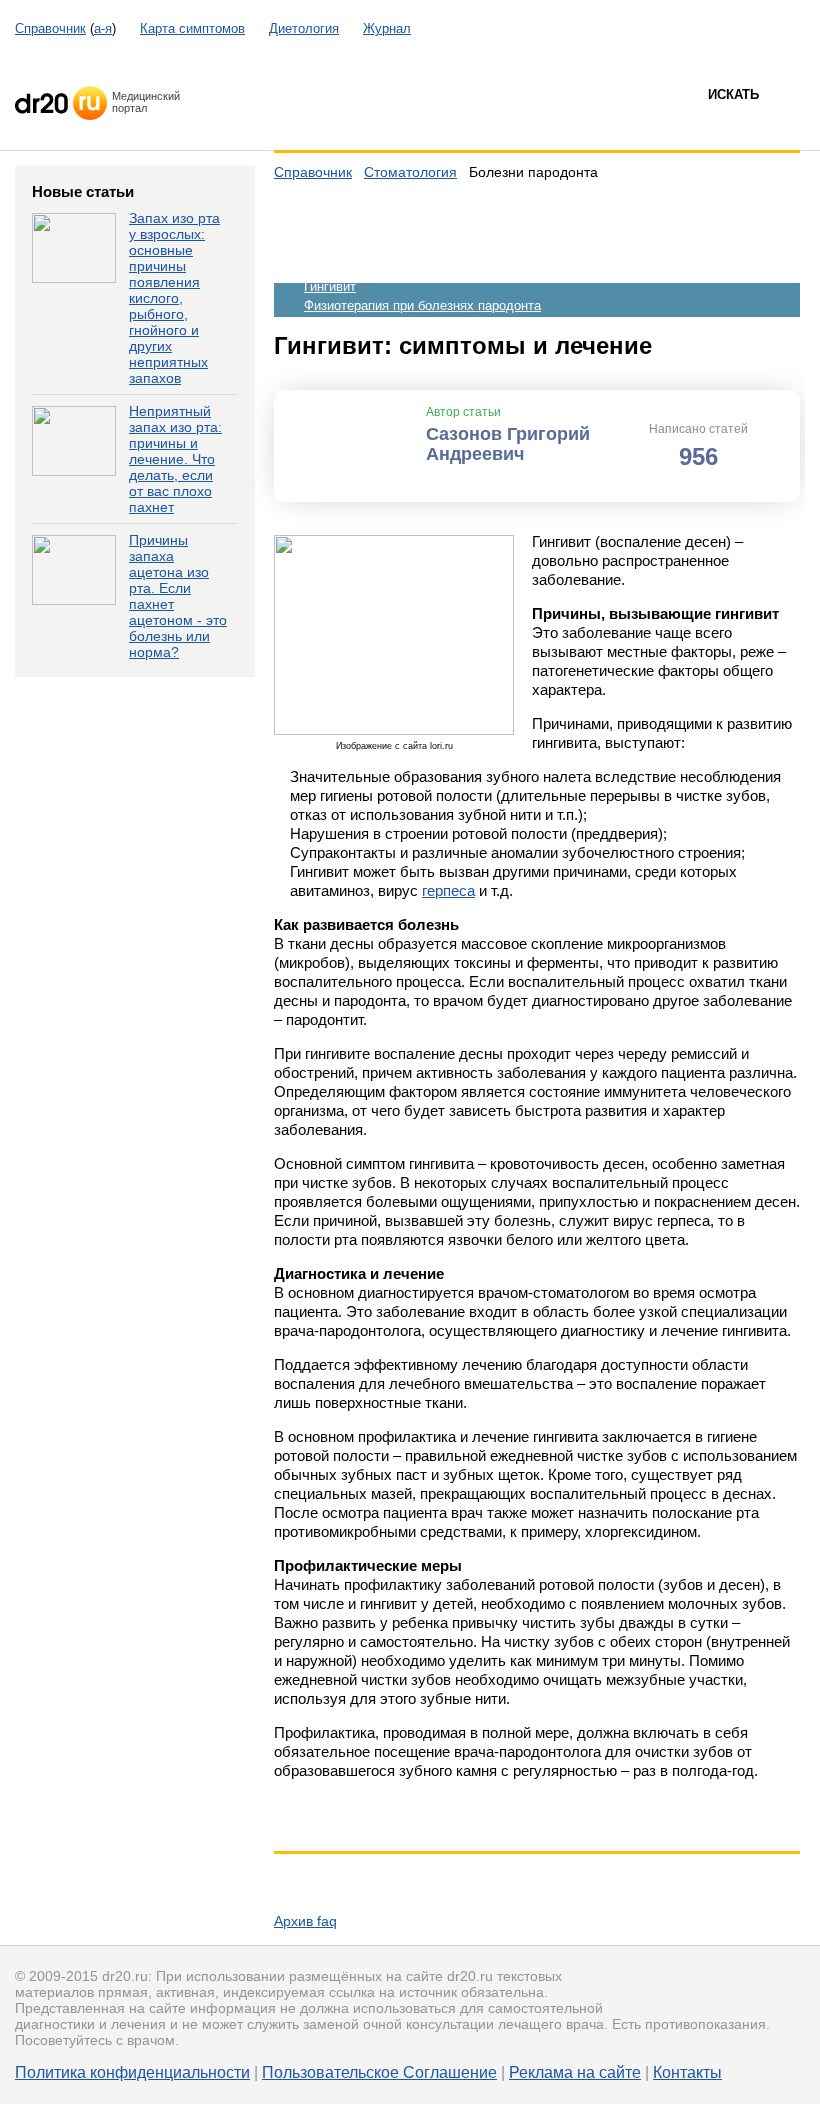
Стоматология (410, 172)
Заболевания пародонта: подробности (419, 248)
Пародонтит (339, 267)
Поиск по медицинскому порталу (370, 120)
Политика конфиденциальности (132, 2072)
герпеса (448, 890)
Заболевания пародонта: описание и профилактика (459, 229)
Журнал (387, 28)
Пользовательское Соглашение (379, 2072)
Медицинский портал (146, 102)
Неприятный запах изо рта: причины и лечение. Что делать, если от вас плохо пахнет (175, 459)
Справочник (50, 28)
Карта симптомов (192, 28)
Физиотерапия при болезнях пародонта (422, 305)
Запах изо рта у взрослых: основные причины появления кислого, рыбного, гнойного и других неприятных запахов (174, 298)
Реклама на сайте (575, 2072)
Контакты (687, 2072)
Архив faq (305, 1921)
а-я (103, 28)
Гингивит (330, 286)
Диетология (304, 28)
